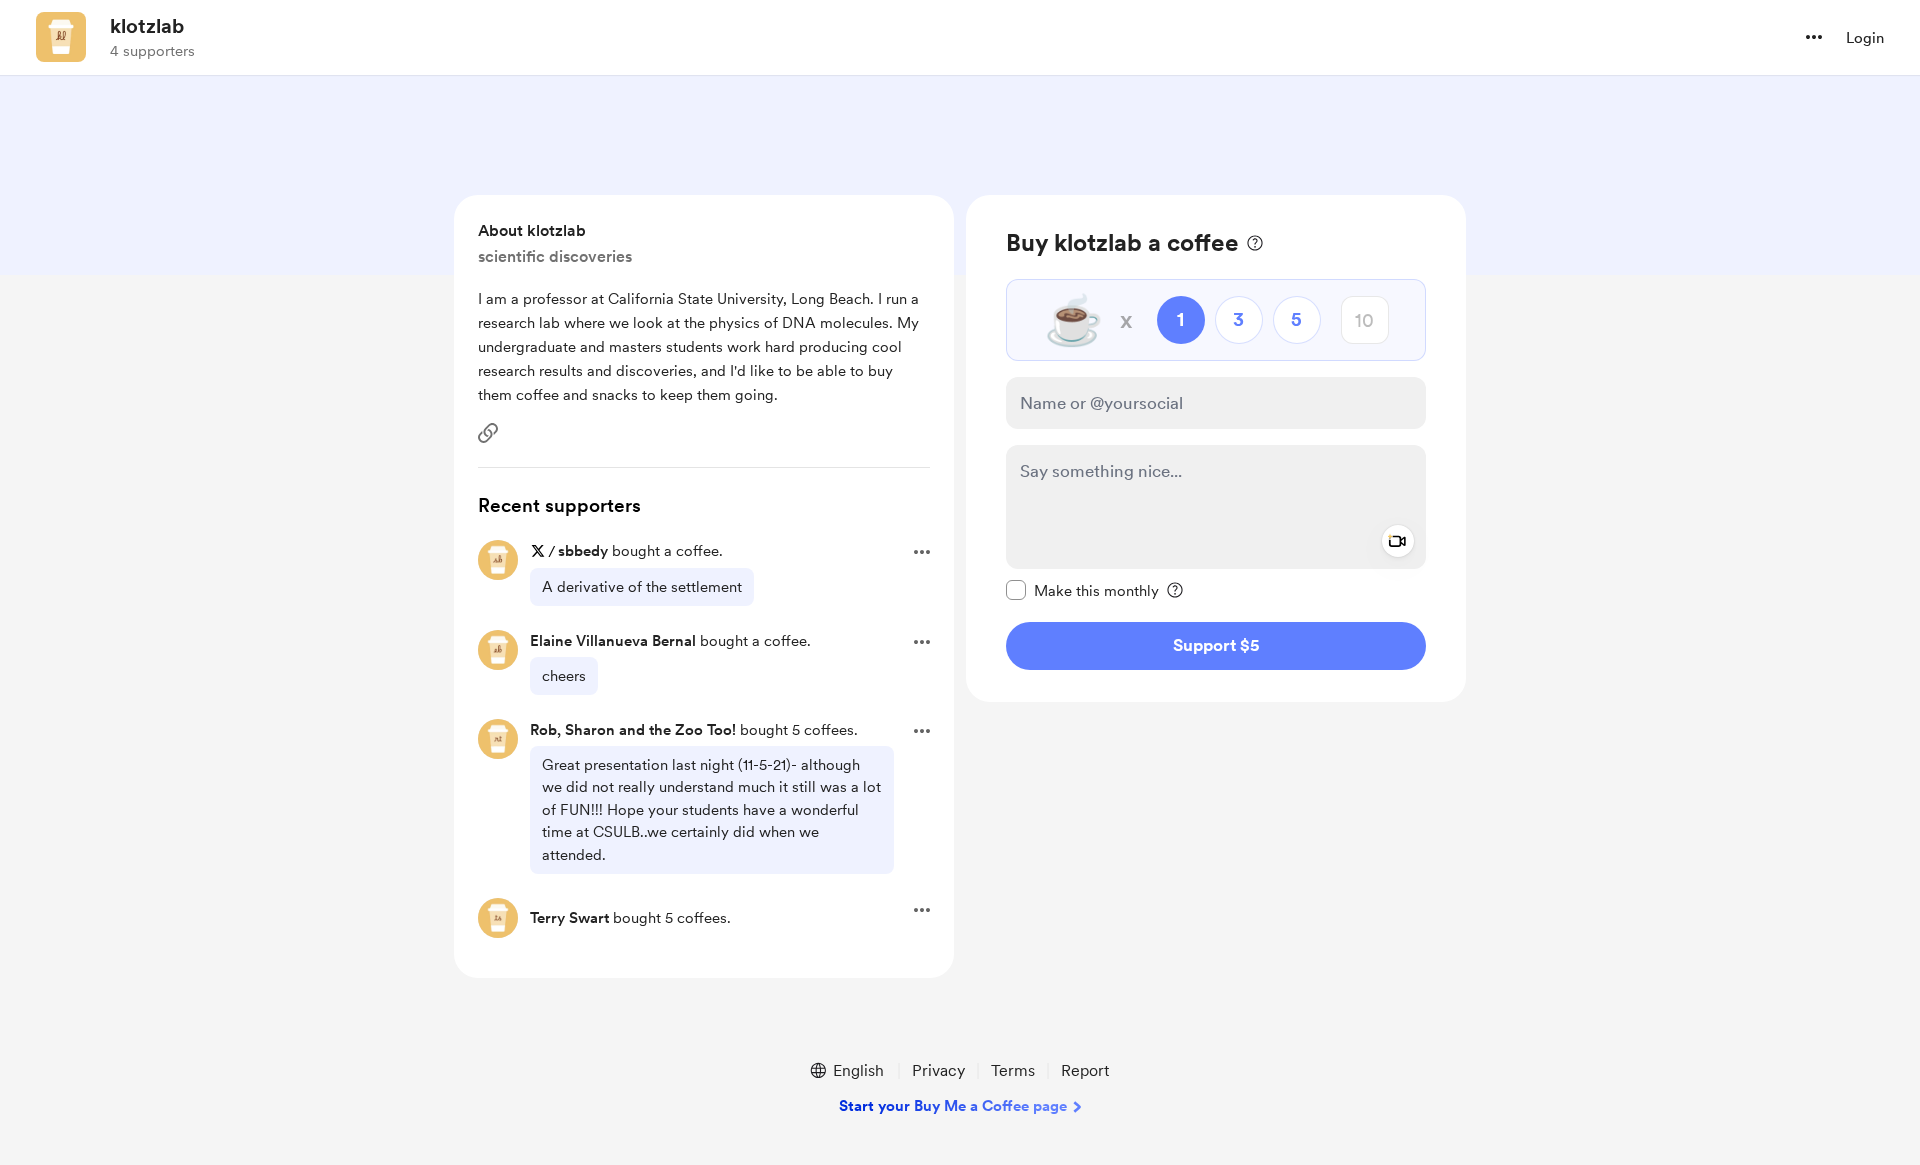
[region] (1216, 448)
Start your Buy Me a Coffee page (953, 1106)
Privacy (938, 1070)
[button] (1814, 37)
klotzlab (147, 26)
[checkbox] (1082, 590)
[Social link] (488, 433)
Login (1865, 38)
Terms (1013, 1070)
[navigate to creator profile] (61, 37)
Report (1085, 1070)
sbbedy (583, 551)
